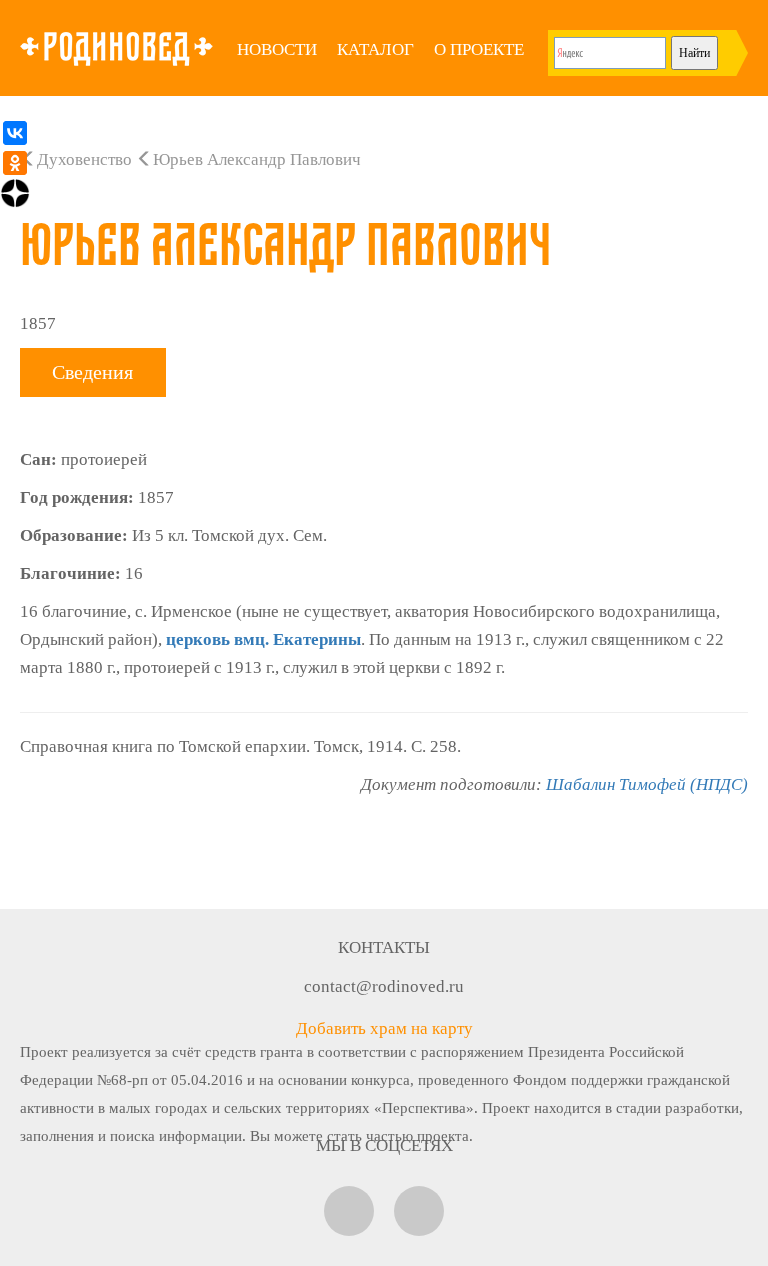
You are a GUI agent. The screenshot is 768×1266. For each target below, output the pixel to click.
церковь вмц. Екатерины (263, 639)
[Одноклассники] (15, 163)
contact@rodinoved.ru (384, 986)
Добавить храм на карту (384, 1028)
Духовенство (84, 159)
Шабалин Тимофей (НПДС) (647, 784)
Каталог (375, 49)
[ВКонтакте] (15, 133)
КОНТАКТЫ (384, 947)
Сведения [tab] (92, 372)
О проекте (479, 49)
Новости (277, 49)
